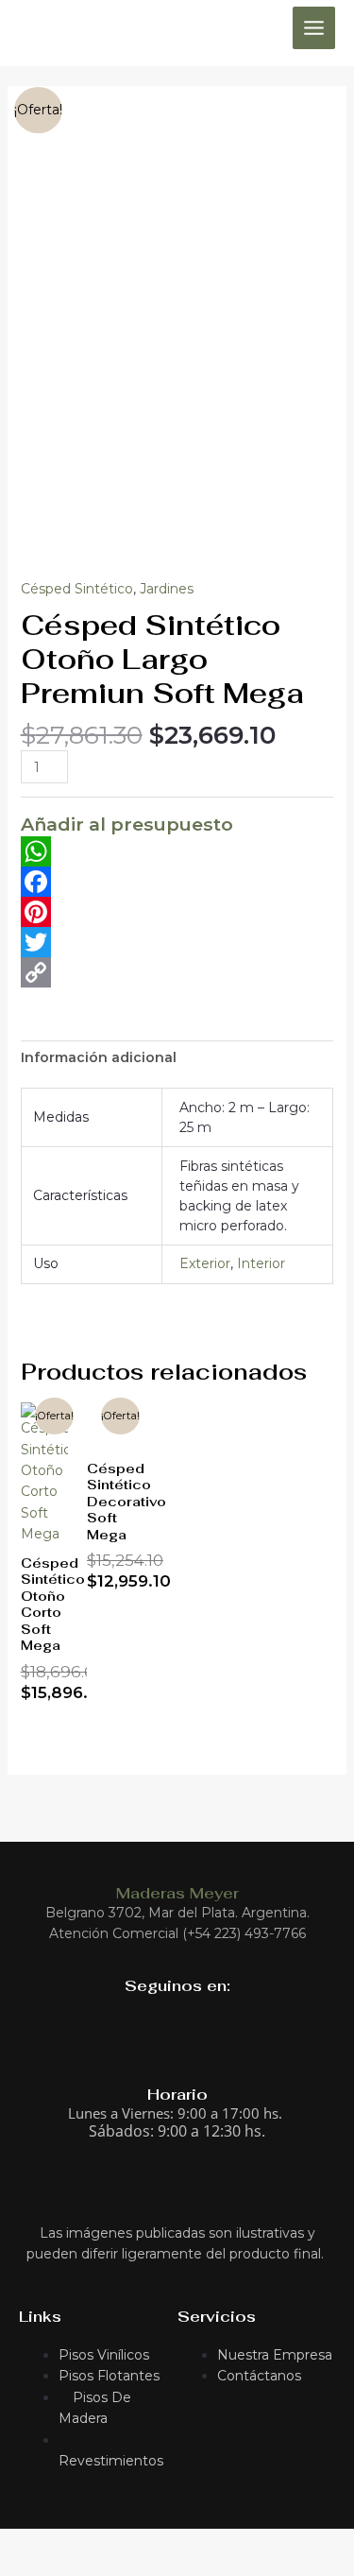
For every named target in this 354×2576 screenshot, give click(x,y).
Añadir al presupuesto (127, 824)
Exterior (205, 1263)
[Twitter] (177, 942)
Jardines (167, 589)
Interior (261, 1263)
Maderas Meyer (177, 1893)
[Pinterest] (177, 912)
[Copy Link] (177, 972)
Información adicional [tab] (99, 1057)
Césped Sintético (77, 589)
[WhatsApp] (177, 851)
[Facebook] (177, 882)
